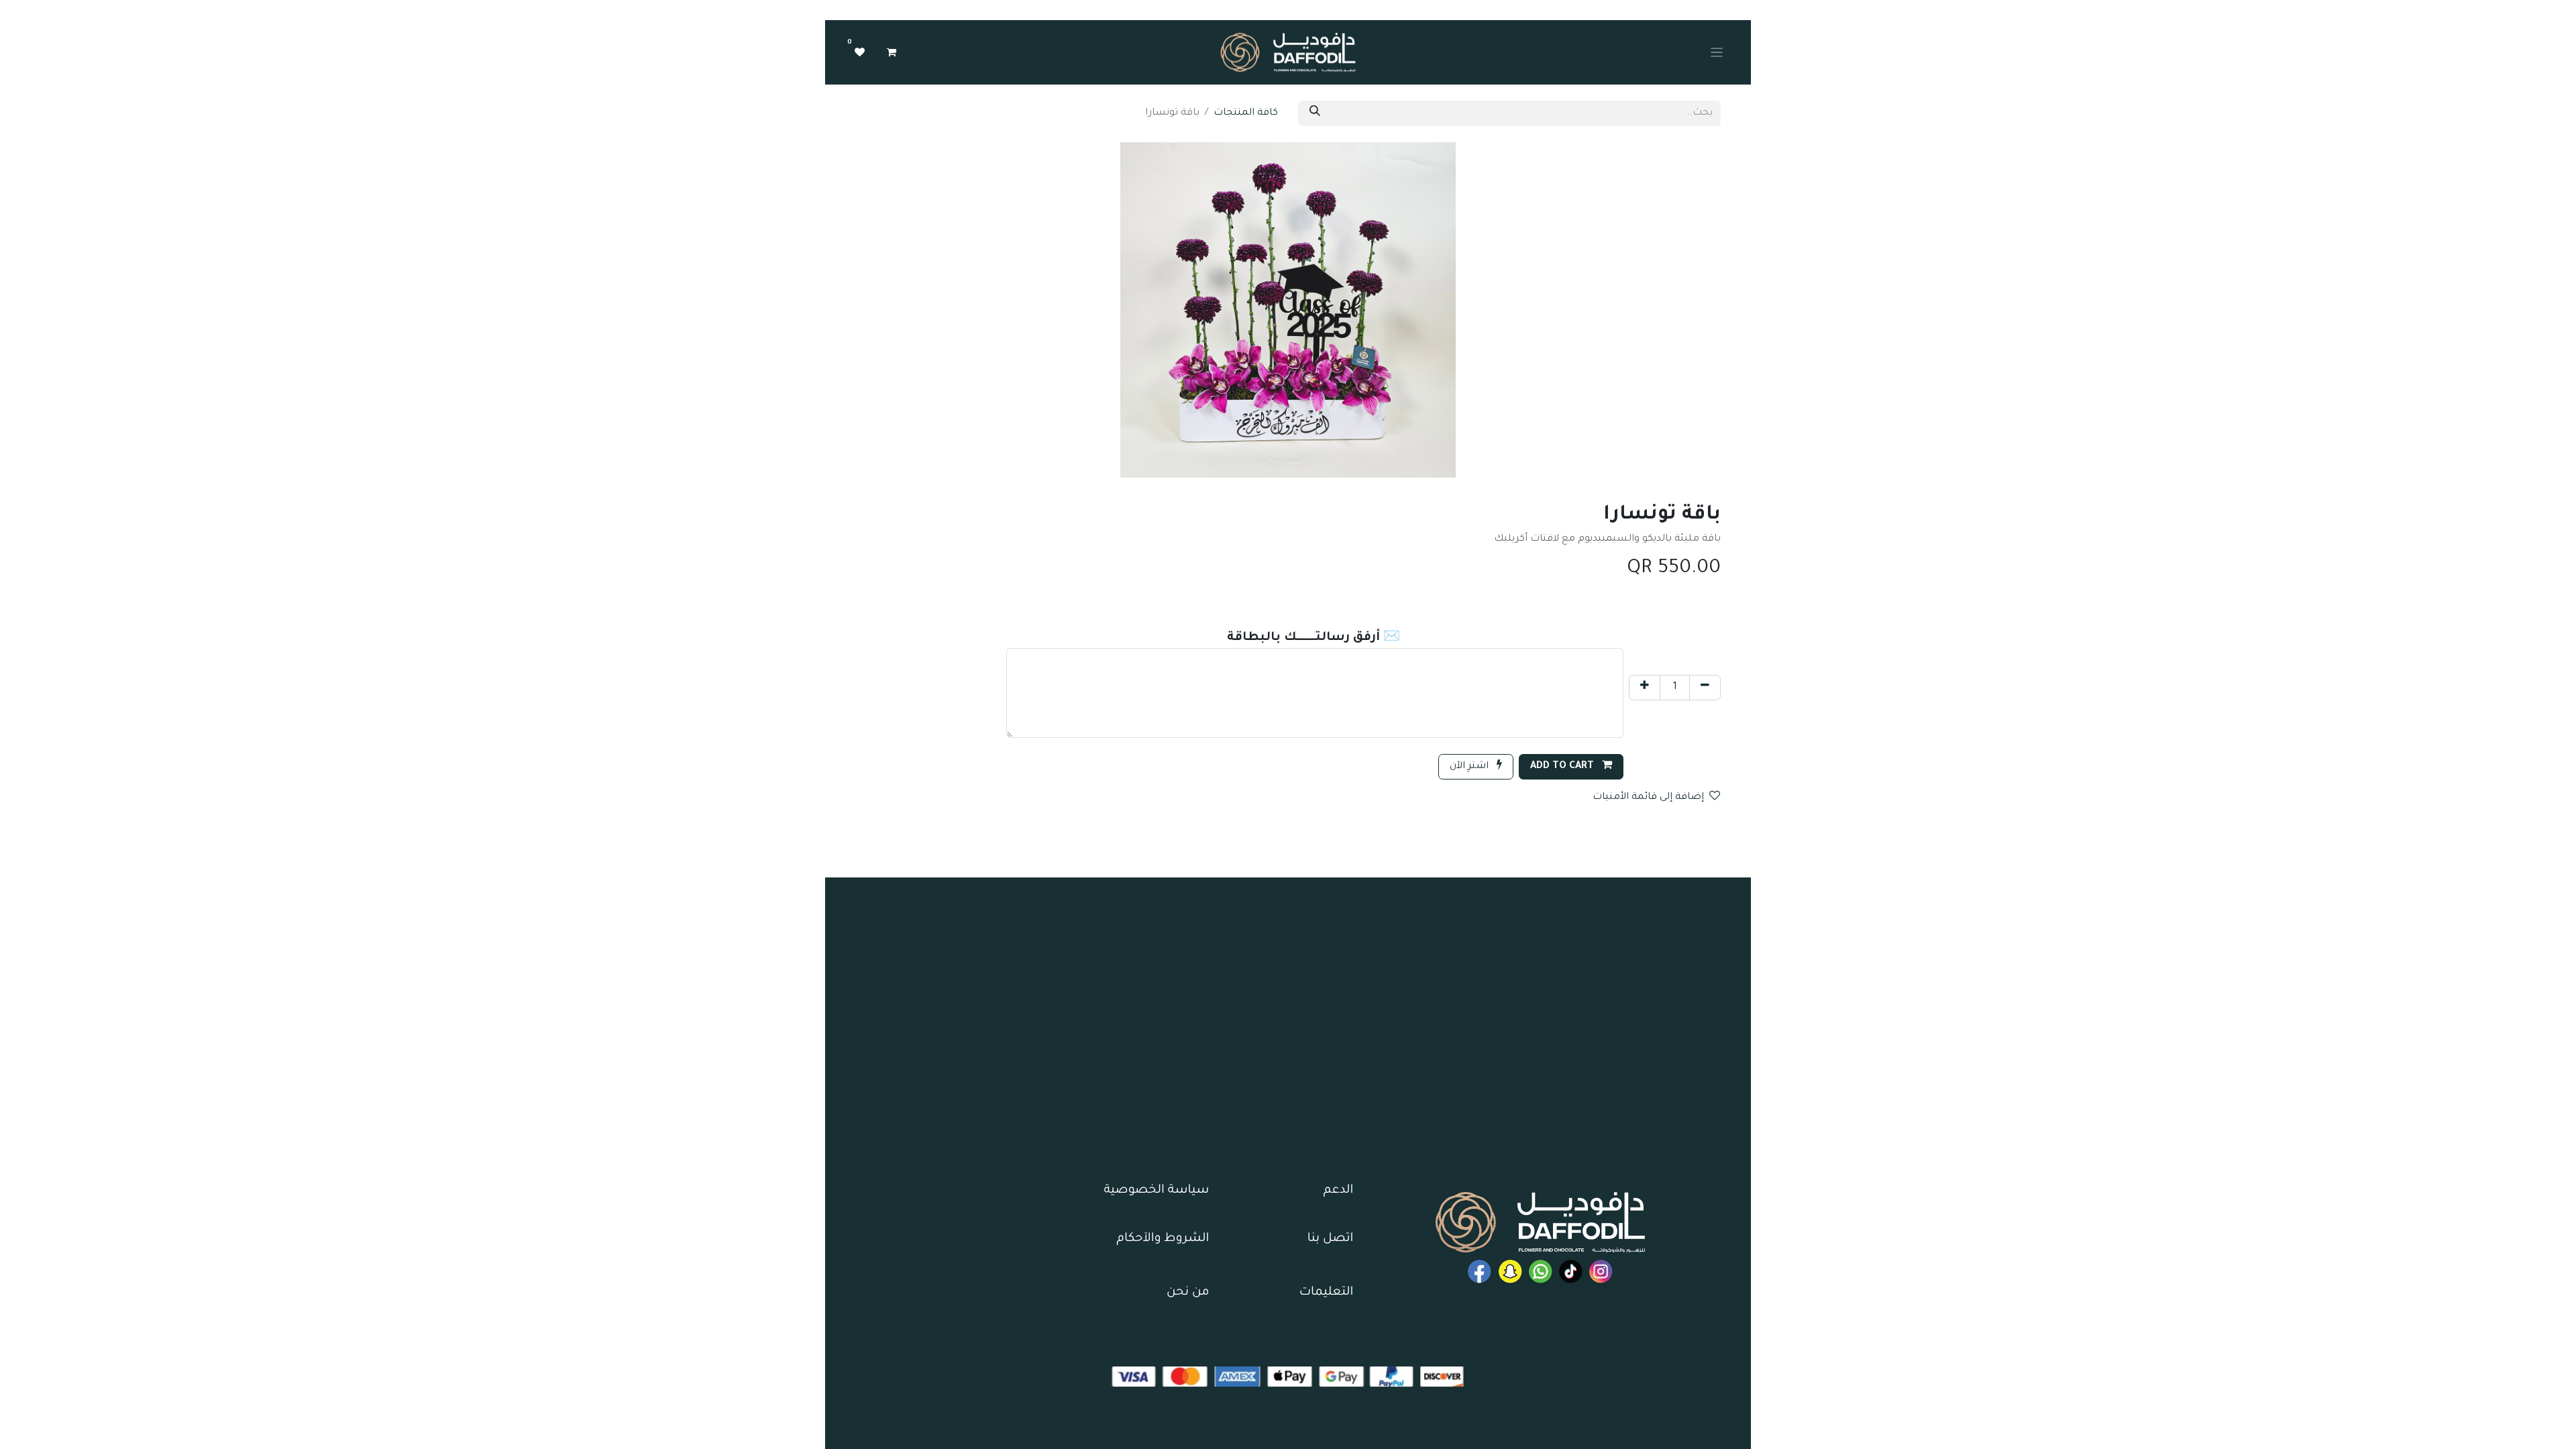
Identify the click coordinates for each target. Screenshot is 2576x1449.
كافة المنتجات (1246, 113)
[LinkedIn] (1571, 1272)
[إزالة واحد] (1705, 688)
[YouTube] (1480, 1272)
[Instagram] (1601, 1272)
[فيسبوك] (1541, 1272)
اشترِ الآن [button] (1470, 767)
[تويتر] (1510, 1272)
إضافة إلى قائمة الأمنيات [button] (1648, 798)
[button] (1571, 767)
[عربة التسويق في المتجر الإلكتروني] (892, 52)
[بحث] (1315, 113)
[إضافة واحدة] (1645, 688)
